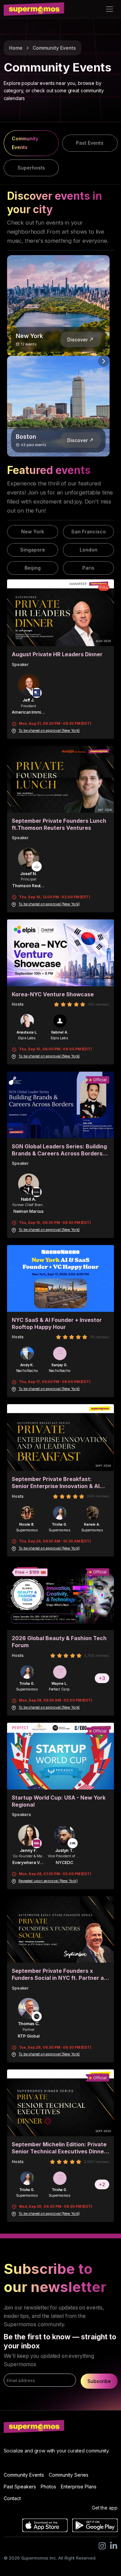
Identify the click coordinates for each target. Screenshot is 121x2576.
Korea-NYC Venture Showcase (53, 994)
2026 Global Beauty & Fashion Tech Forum (59, 1642)
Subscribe (99, 2381)
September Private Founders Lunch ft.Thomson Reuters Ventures (59, 824)
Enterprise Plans (79, 2487)
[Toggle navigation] (109, 9)
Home (16, 48)
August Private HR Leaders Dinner (57, 654)
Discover (77, 340)
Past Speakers (20, 2487)
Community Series (69, 2475)
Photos (48, 2487)
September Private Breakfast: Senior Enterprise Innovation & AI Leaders (56, 1483)
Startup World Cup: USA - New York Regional (59, 1801)
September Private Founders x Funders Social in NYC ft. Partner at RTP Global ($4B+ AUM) (59, 1975)
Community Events (54, 48)
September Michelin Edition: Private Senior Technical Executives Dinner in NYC (59, 2148)
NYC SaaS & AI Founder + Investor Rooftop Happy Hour (57, 1324)
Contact (12, 2498)
